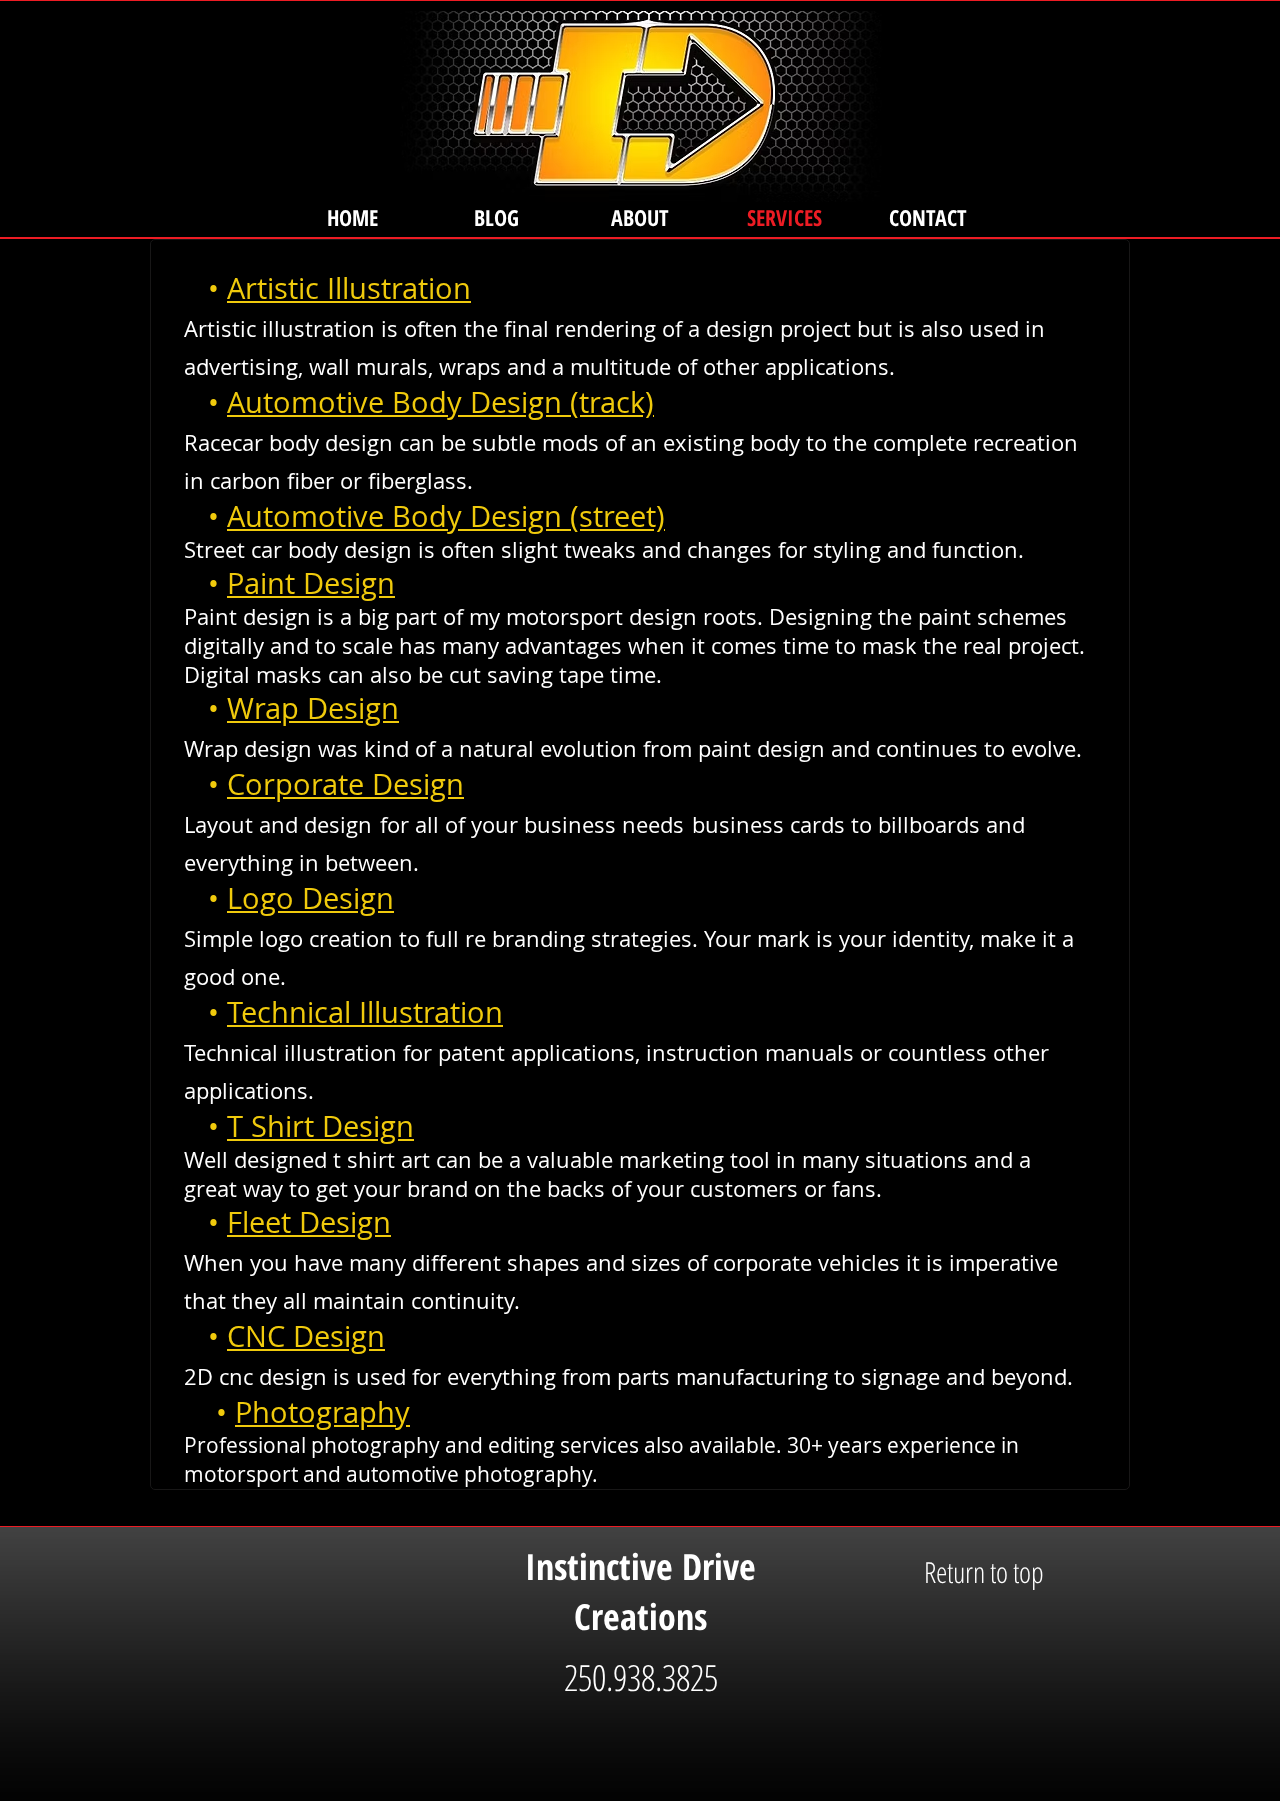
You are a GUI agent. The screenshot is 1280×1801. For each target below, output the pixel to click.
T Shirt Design (320, 1126)
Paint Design (311, 583)
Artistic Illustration (349, 288)
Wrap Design (313, 708)
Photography (322, 1412)
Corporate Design (345, 784)
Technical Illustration (365, 1012)
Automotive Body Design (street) (446, 516)
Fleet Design (309, 1222)
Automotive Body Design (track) (440, 402)
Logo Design (310, 898)
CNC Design (306, 1336)
